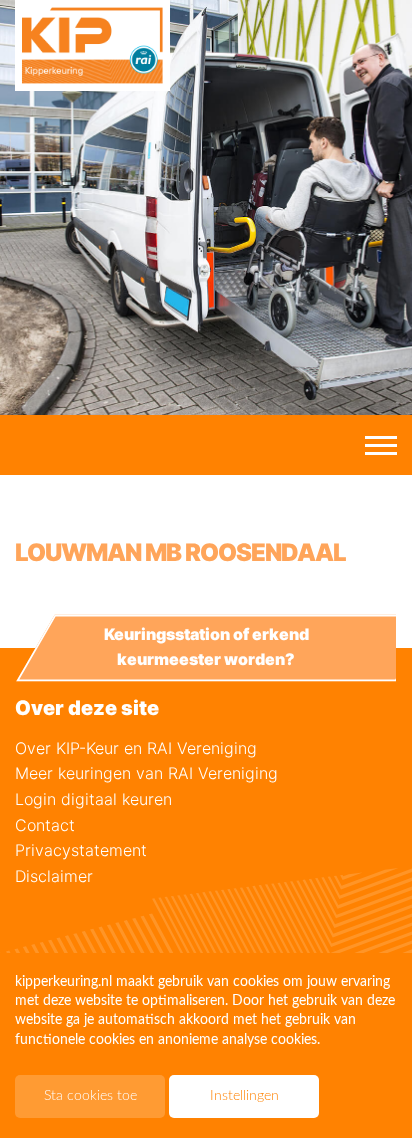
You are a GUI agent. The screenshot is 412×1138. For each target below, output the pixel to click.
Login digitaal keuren (93, 799)
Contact (45, 825)
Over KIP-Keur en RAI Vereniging (136, 748)
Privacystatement (81, 850)
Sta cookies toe (90, 1096)
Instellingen (244, 1096)
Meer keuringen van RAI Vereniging (146, 773)
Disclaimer (54, 876)
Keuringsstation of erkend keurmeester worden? (206, 647)
